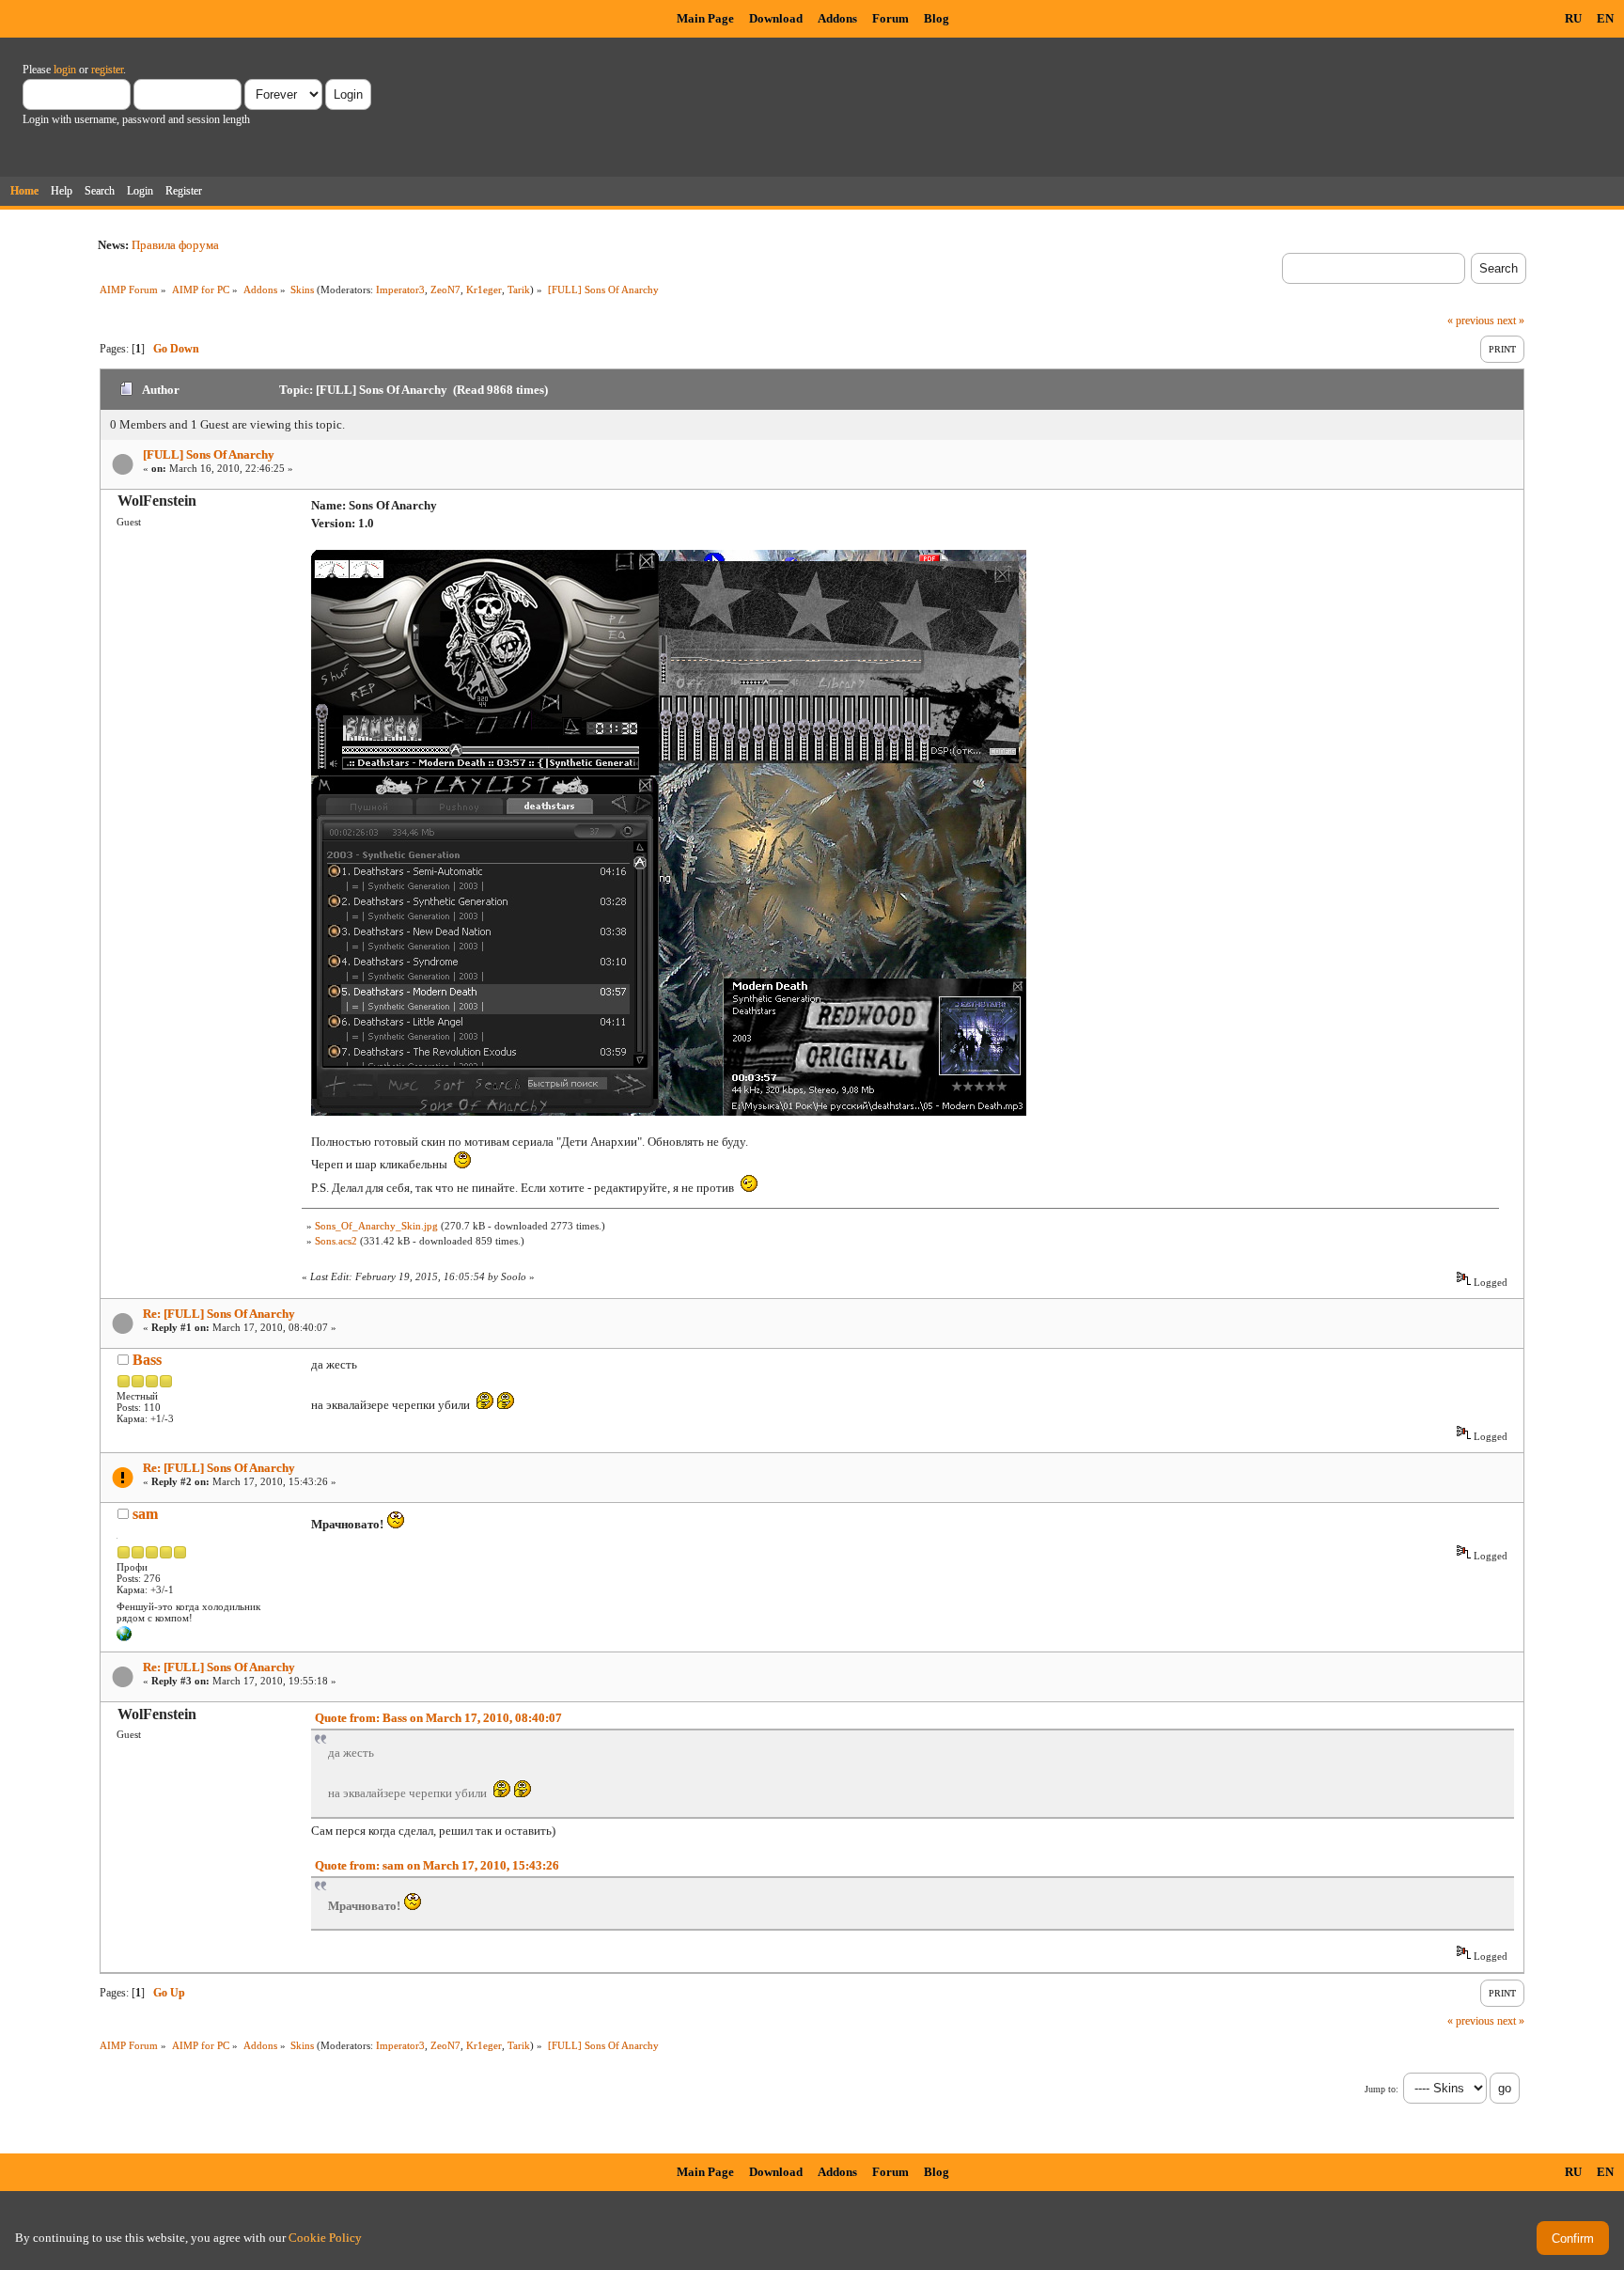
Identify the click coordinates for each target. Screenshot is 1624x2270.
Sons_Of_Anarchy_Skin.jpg (376, 1226)
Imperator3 (400, 290)
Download (776, 18)
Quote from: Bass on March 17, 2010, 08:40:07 (438, 1718)
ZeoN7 (445, 290)
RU (1573, 18)
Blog (937, 18)
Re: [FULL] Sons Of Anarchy (219, 1314)
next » (1511, 321)
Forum (890, 18)
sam (145, 1514)
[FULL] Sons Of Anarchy (209, 454)
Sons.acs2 (336, 1241)
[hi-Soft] (124, 1637)
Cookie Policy (325, 2238)
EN (1605, 18)
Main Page (705, 18)
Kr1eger (484, 290)
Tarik (519, 290)
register (107, 70)
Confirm (1573, 2239)
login (65, 70)
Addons (837, 18)
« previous (1471, 321)
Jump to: (1382, 2089)
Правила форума (175, 245)
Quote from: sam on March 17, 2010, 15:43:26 (437, 1865)
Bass (147, 1360)
